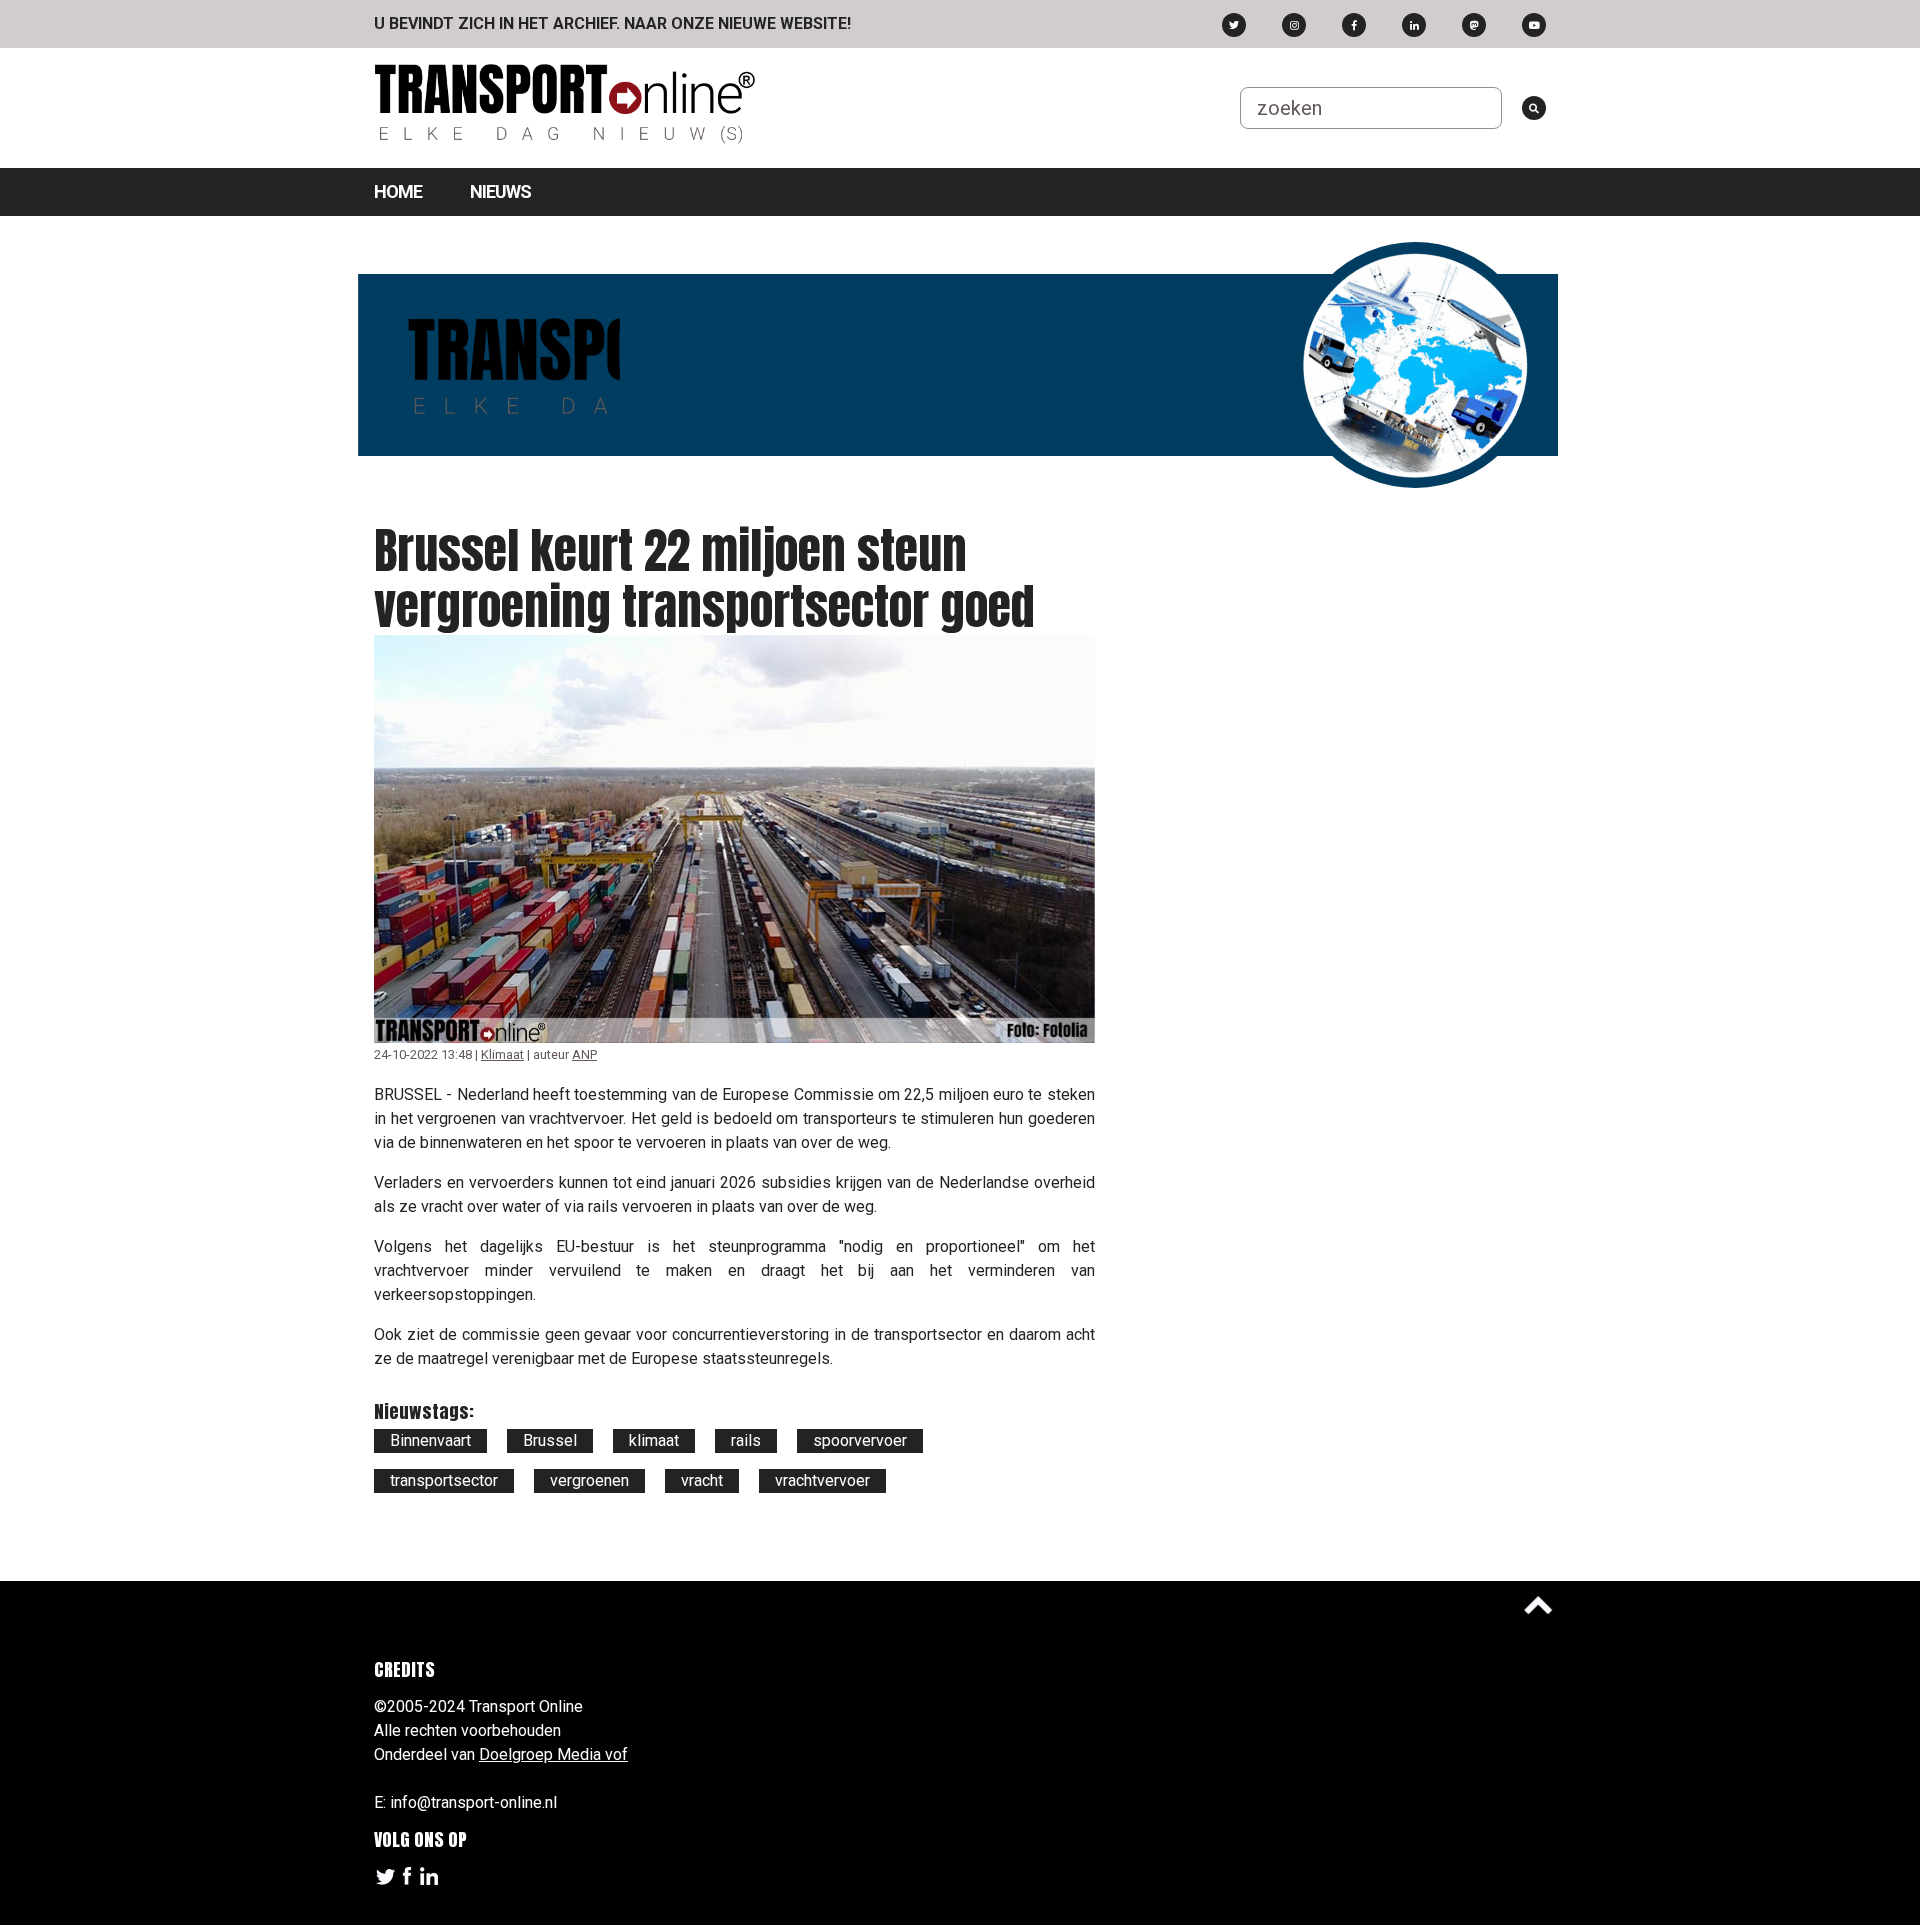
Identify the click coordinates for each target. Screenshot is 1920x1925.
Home (398, 191)
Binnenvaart (430, 1440)
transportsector (444, 1480)
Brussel (550, 1440)
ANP (584, 1054)
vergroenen (589, 1480)
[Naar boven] (1538, 1605)
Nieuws (500, 191)
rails (746, 1440)
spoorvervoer (860, 1440)
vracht (702, 1480)
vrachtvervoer (822, 1480)
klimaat (654, 1440)
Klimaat (502, 1054)
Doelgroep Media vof (553, 1754)
